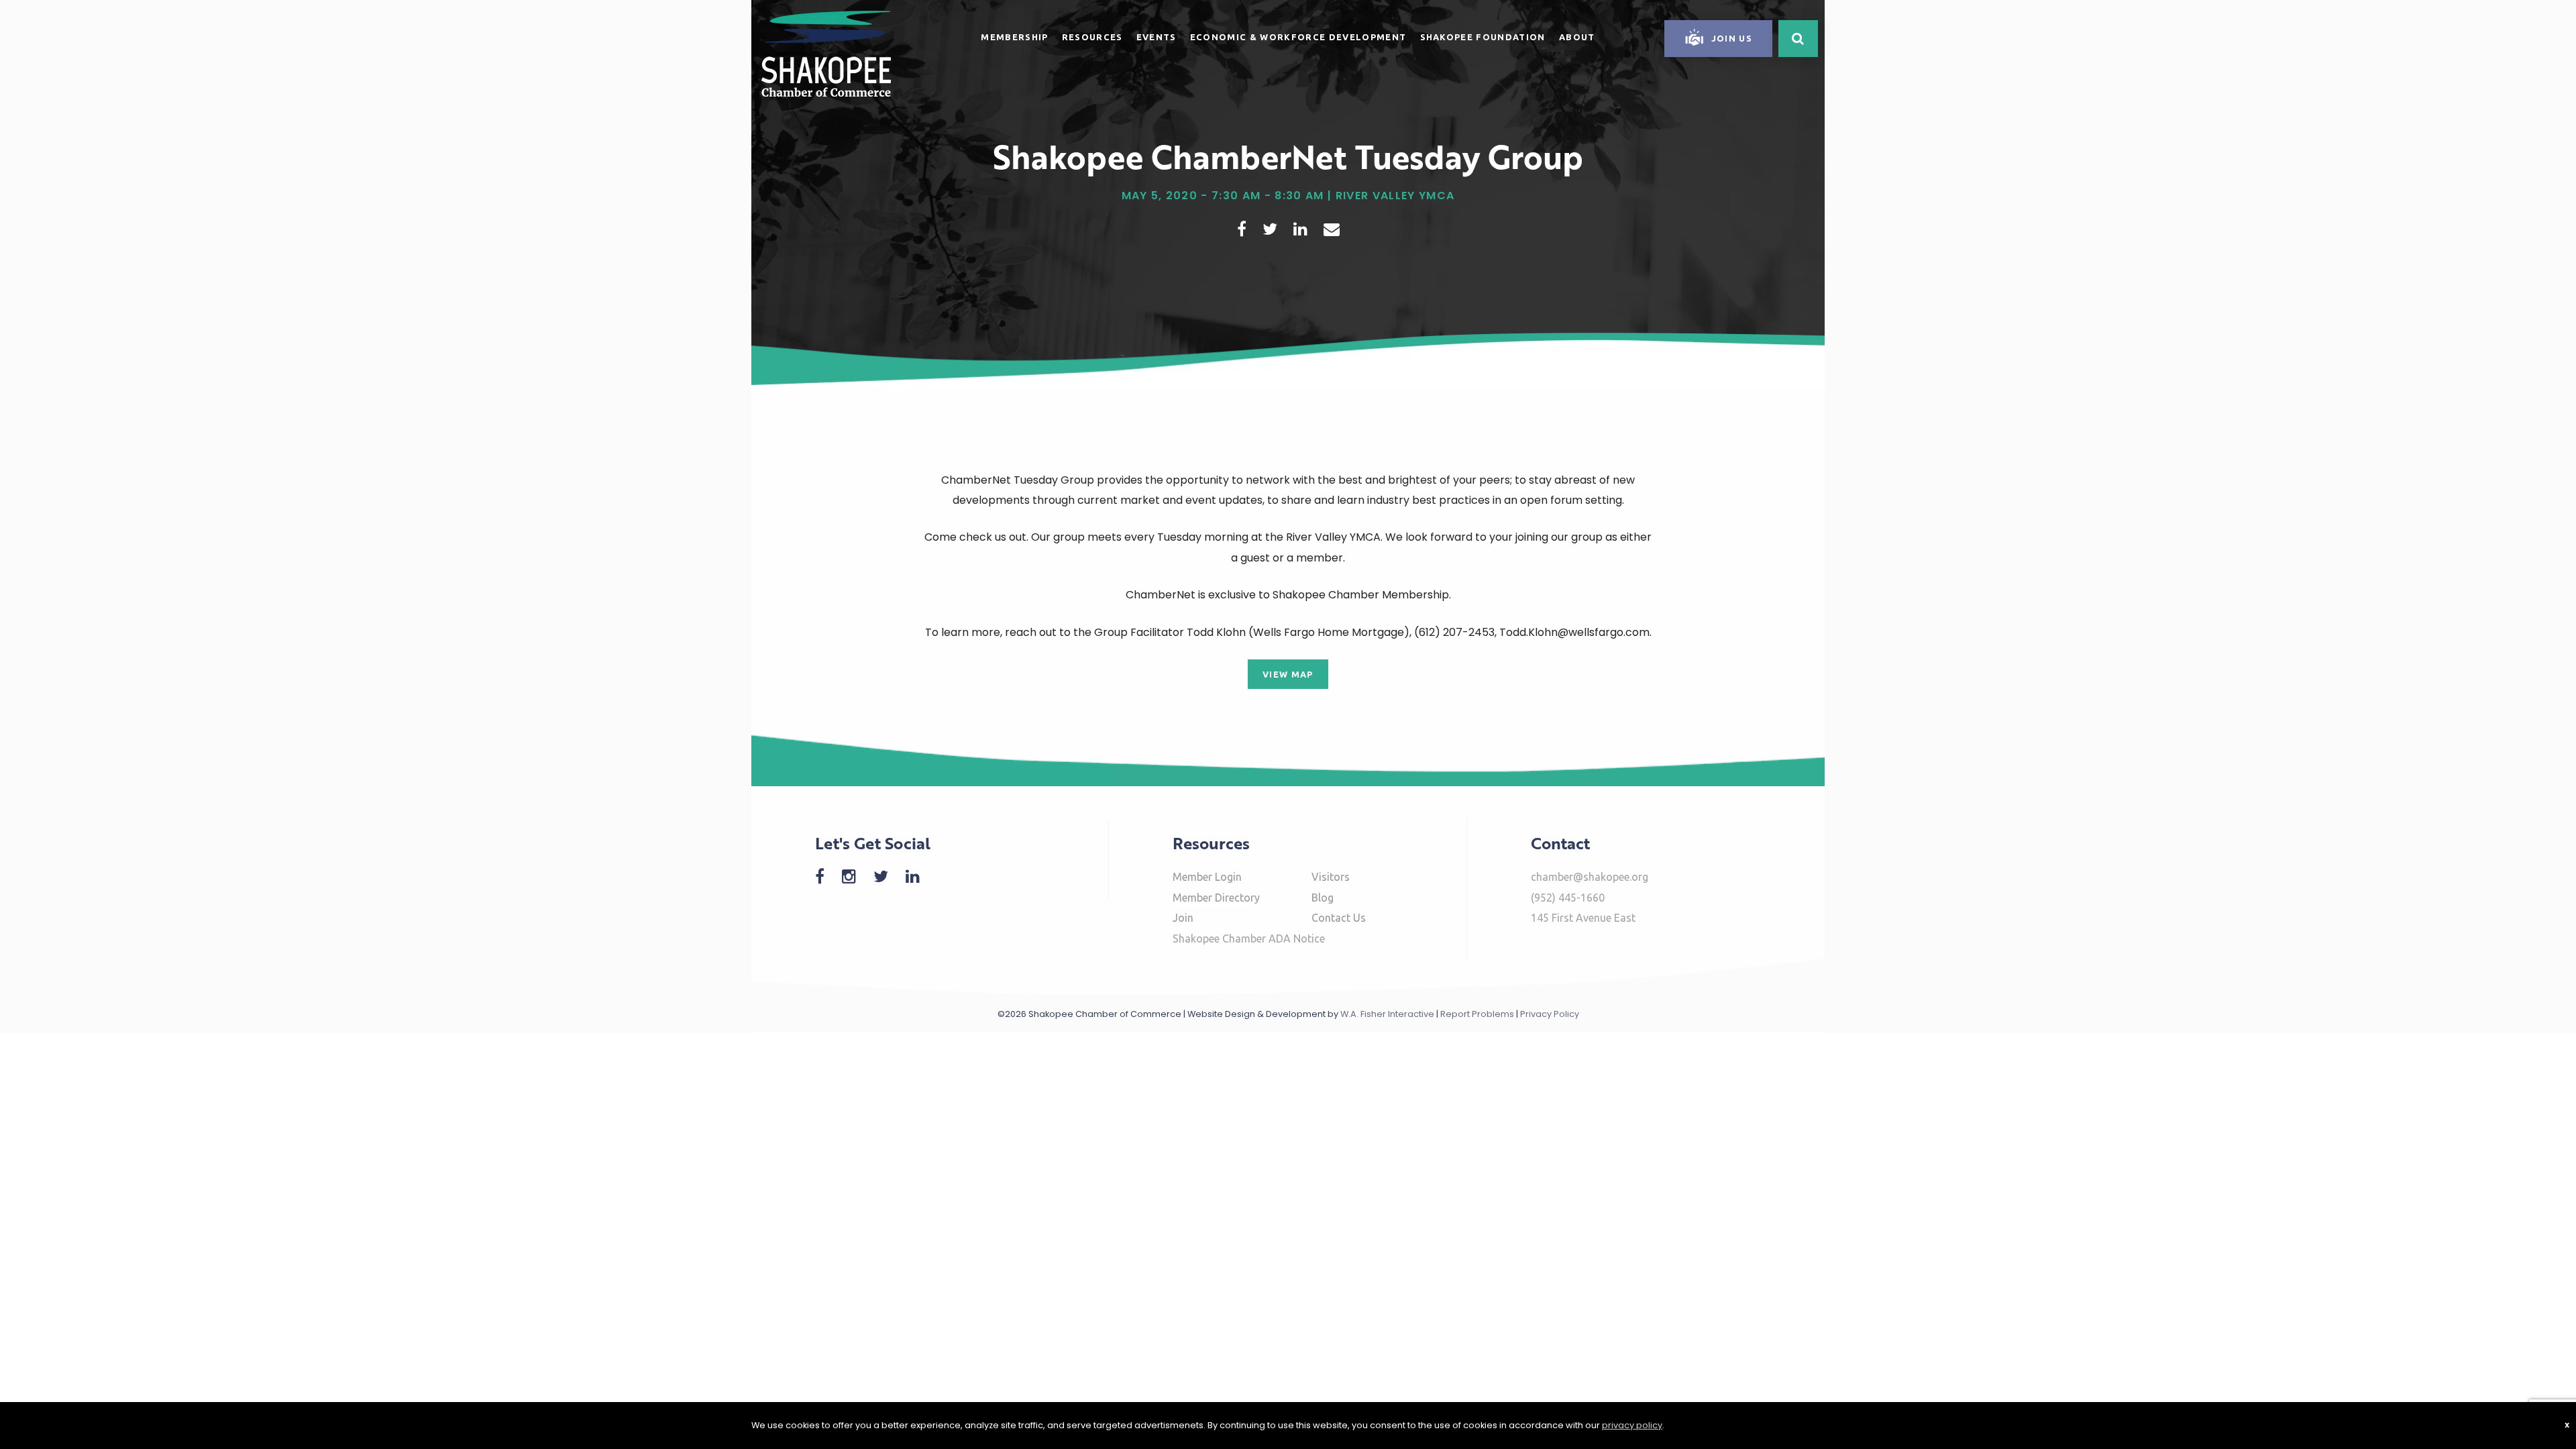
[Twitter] (888, 876)
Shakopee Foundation (1483, 37)
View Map (1288, 674)
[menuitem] (1014, 35)
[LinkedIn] (919, 876)
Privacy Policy (1550, 1014)
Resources (1092, 37)
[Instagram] (856, 876)
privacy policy (1632, 1425)
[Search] (1798, 39)
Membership (1014, 37)
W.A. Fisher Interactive (1387, 1014)
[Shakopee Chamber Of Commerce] (826, 53)
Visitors (1331, 877)
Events (1157, 37)
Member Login (1207, 877)
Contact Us (1339, 918)
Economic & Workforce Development (1298, 37)
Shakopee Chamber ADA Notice (1249, 938)
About (1577, 37)
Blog (1323, 898)
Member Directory (1216, 898)
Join (1183, 918)
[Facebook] (826, 876)
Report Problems (1477, 1014)
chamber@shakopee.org (1590, 877)
